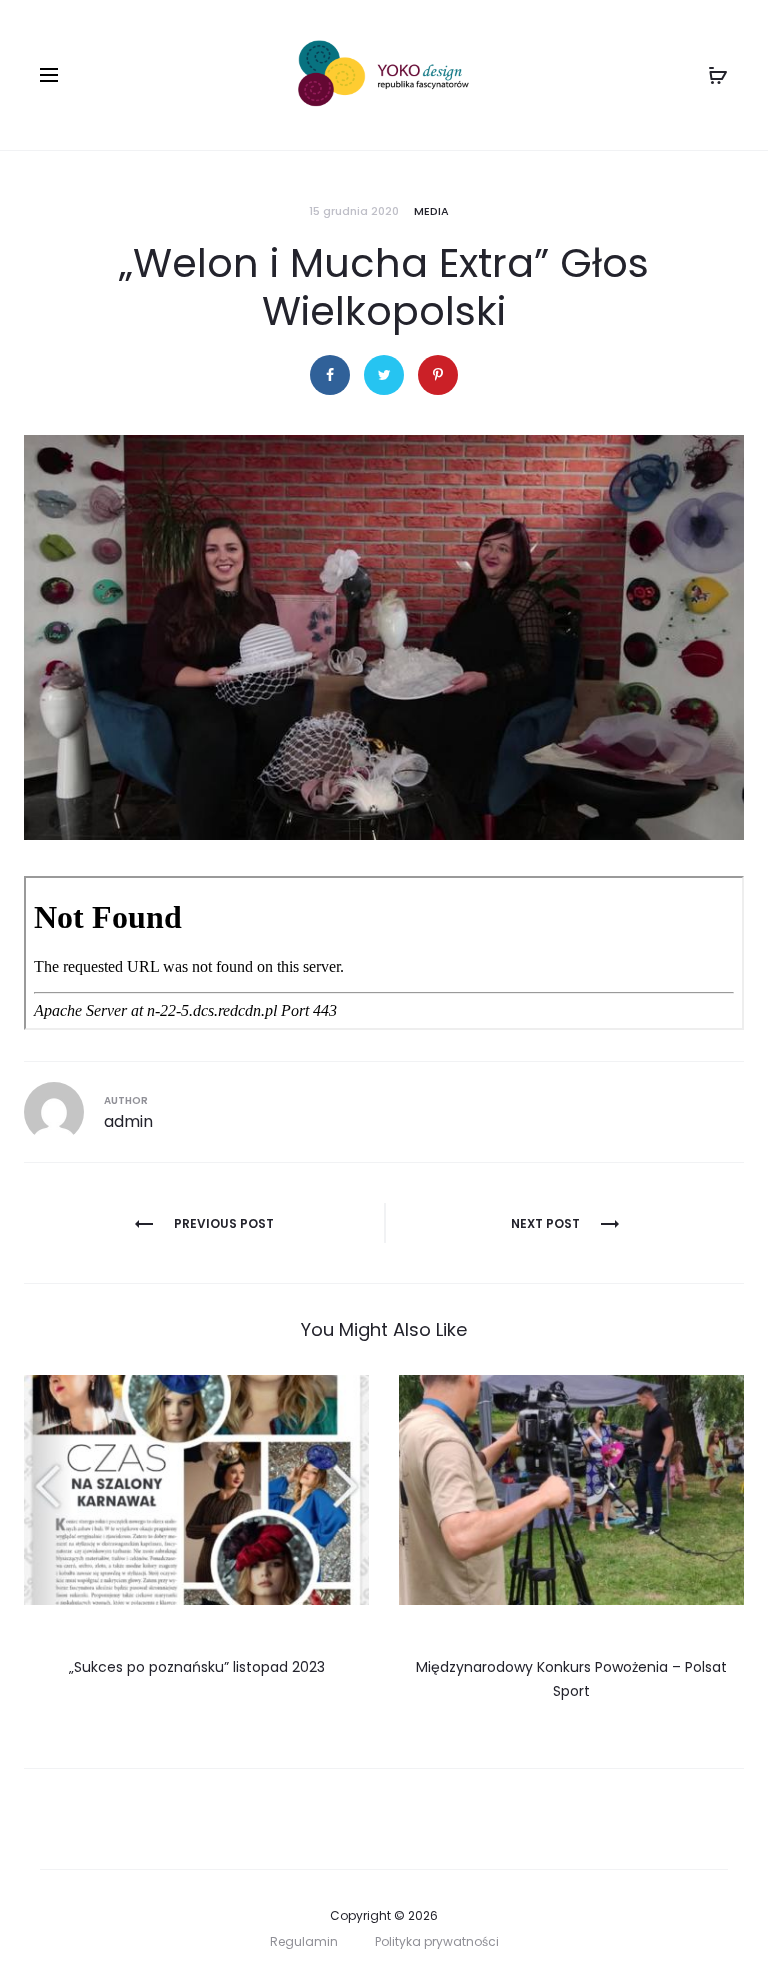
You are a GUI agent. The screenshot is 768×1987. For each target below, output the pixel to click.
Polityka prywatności (437, 1941)
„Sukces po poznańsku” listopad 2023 (197, 1667)
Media (431, 211)
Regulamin (304, 1941)
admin (128, 1121)
